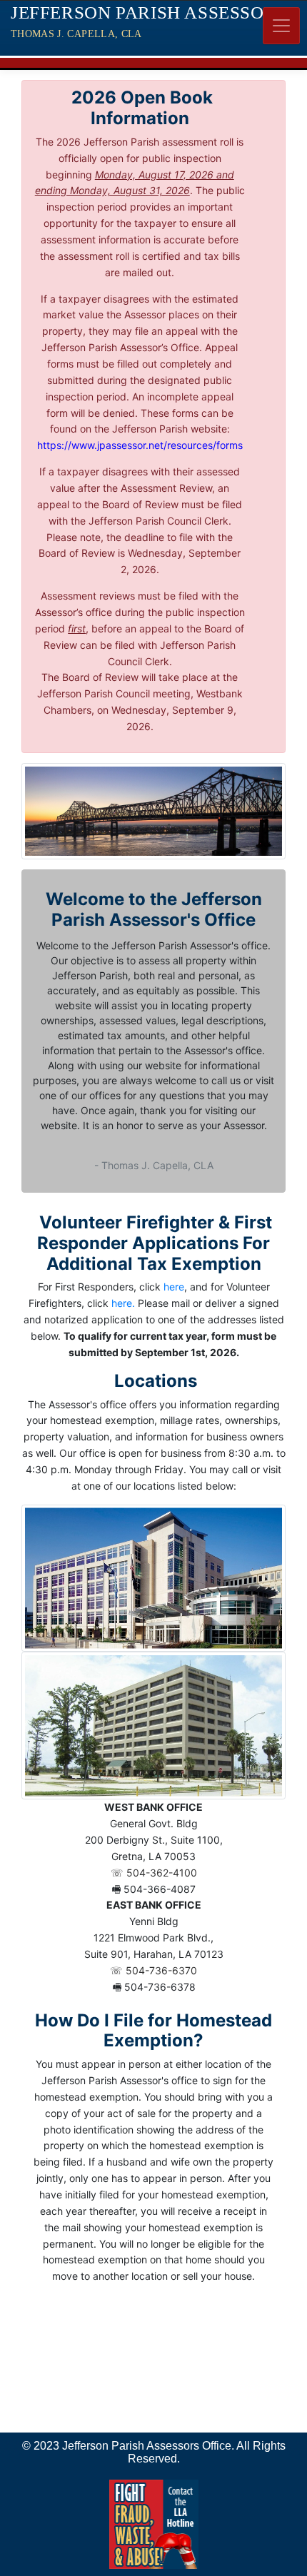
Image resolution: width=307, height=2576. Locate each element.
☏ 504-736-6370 (153, 1970)
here (174, 1287)
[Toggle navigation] (281, 26)
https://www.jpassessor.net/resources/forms (140, 445)
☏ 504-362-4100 (154, 1873)
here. (123, 1303)
